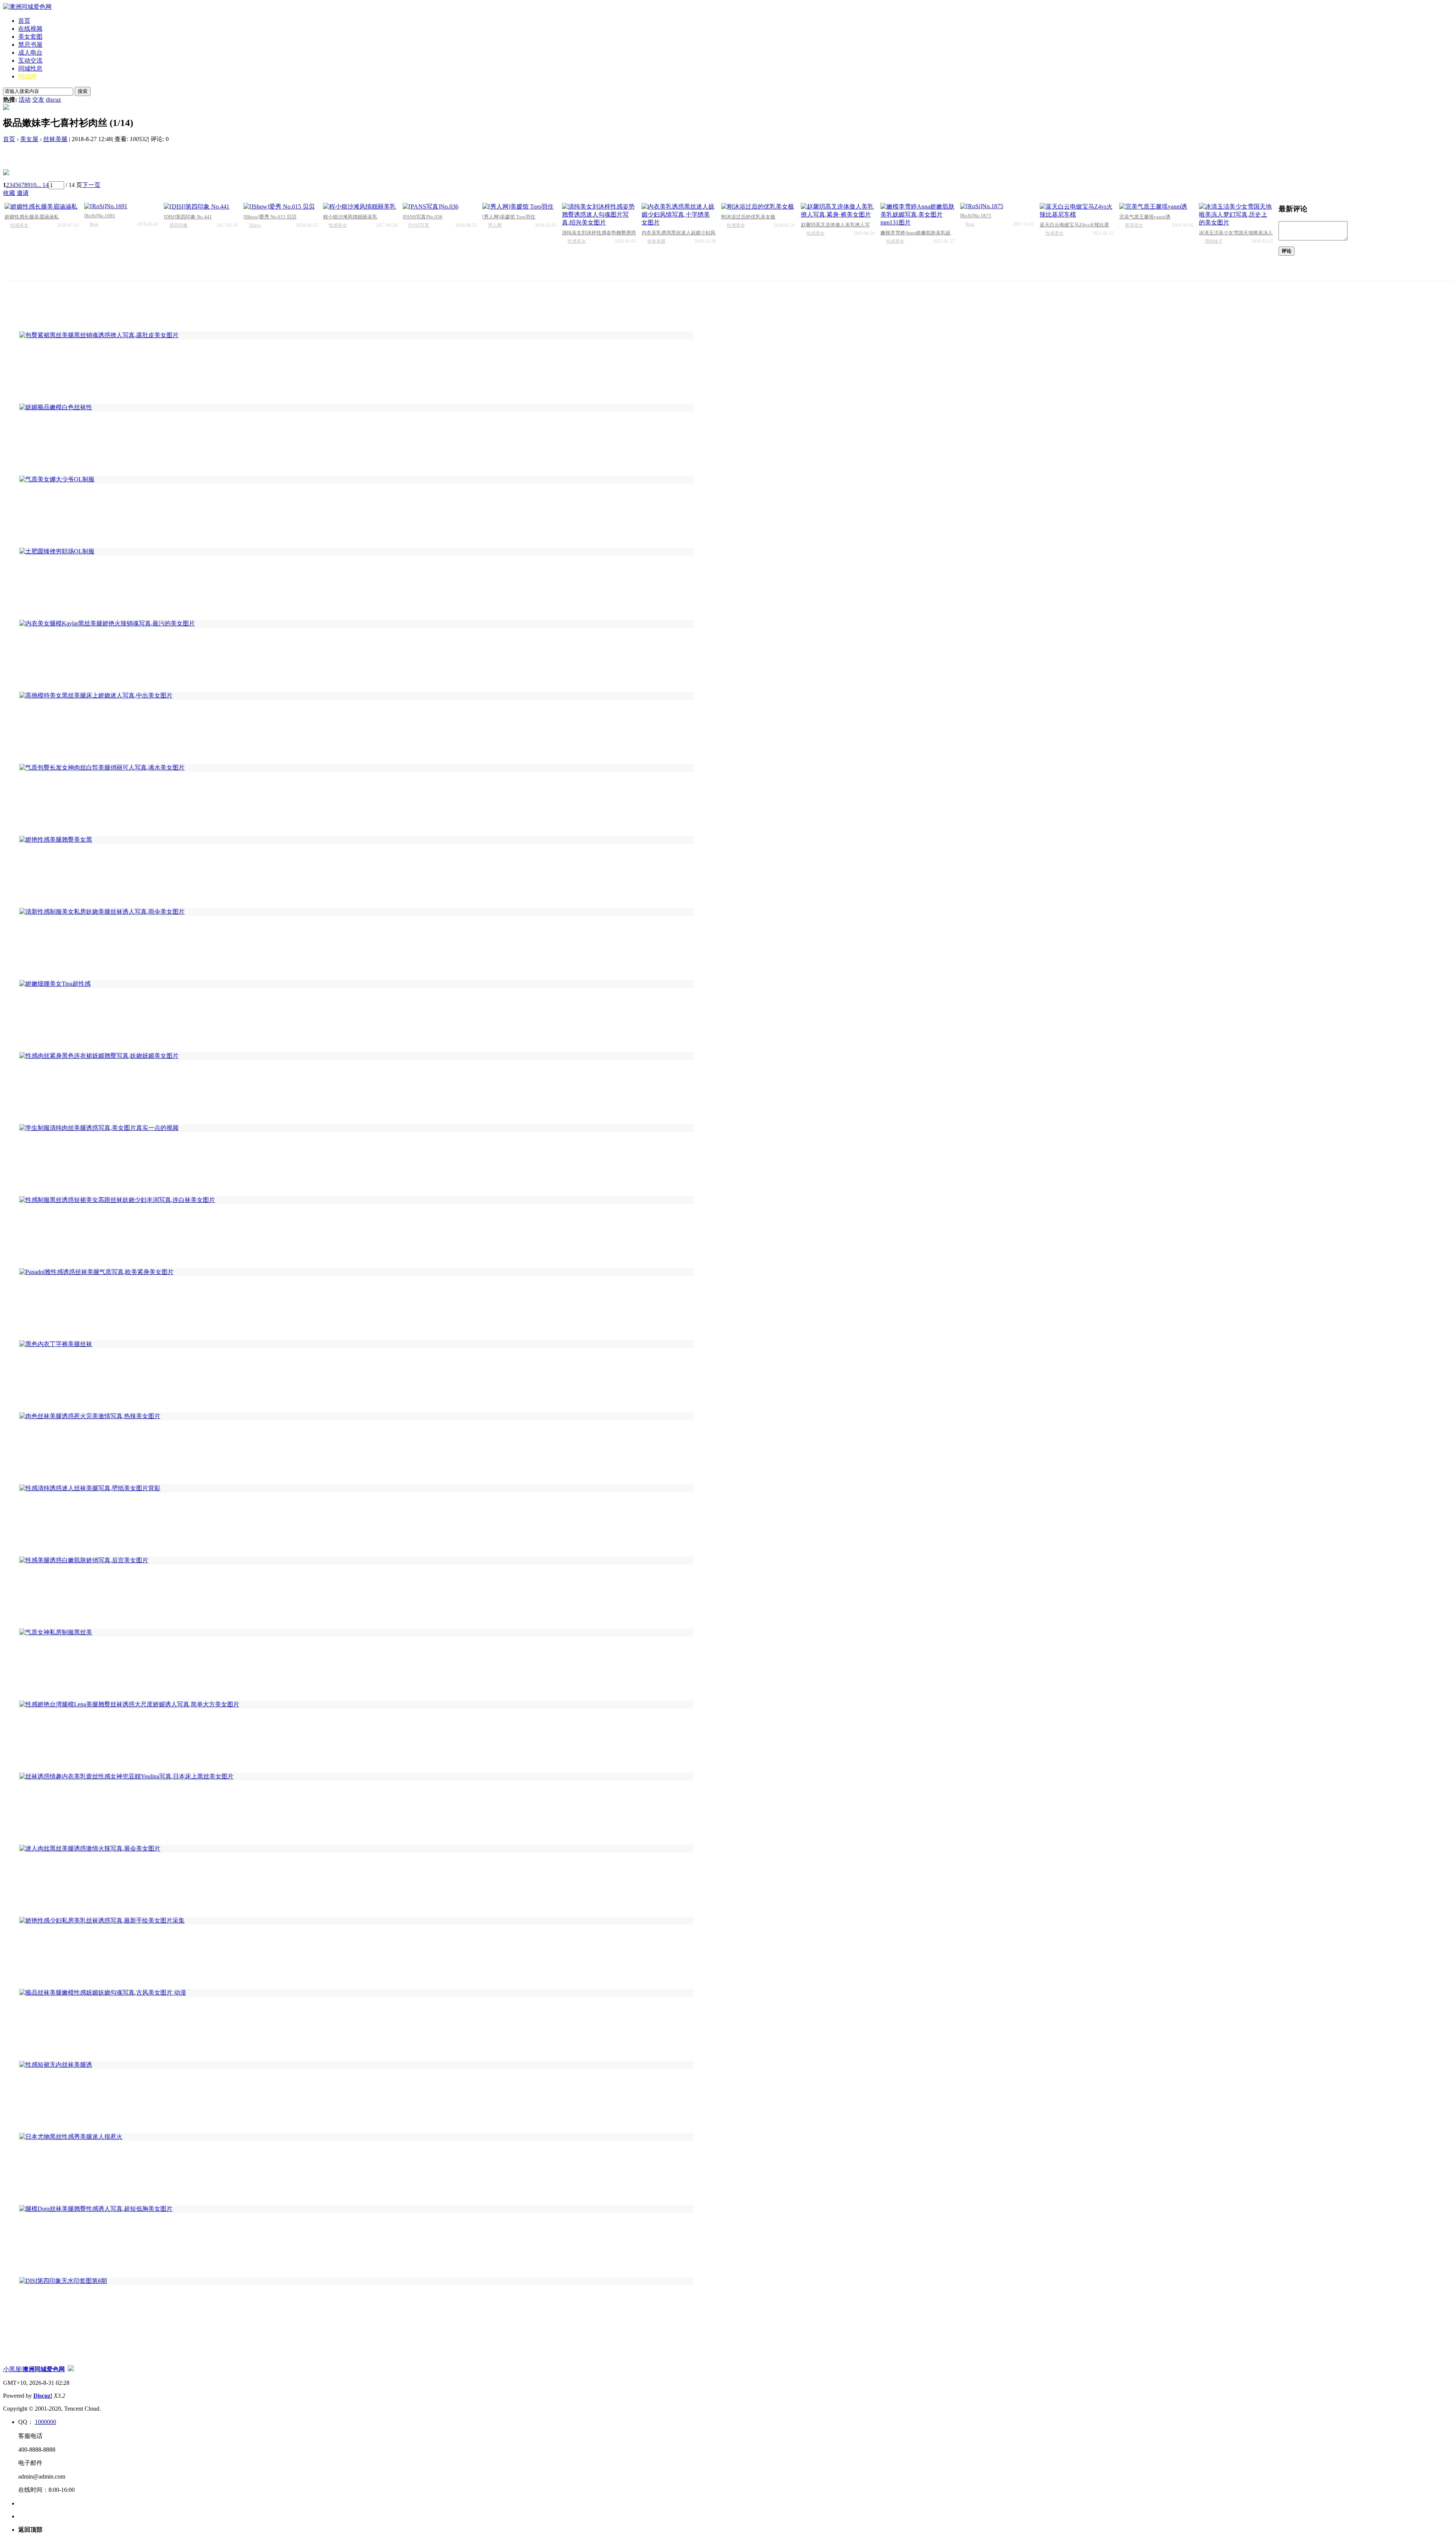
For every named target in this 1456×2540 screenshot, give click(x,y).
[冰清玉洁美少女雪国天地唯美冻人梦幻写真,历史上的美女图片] (1236, 215)
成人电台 (30, 53)
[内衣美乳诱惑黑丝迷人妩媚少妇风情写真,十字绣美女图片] (679, 215)
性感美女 (19, 225)
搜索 (83, 91)
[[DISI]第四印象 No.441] (201, 207)
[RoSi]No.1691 (100, 216)
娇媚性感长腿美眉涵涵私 (32, 217)
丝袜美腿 (55, 139)
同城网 (27, 76)
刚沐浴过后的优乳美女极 (748, 217)
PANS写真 (419, 225)
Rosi (94, 224)
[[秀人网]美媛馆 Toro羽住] (519, 207)
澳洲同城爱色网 (44, 2369)
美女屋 (29, 139)
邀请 (23, 193)
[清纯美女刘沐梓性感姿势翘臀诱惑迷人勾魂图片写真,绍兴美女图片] (599, 215)
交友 (38, 100)
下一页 (91, 185)
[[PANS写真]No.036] (440, 207)
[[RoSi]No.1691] (121, 206)
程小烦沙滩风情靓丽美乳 (350, 217)
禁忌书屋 (30, 45)
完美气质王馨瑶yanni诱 (1145, 217)
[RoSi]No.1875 (976, 216)
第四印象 (179, 225)
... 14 (42, 185)
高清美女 (1134, 225)
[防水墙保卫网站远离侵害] (71, 2369)
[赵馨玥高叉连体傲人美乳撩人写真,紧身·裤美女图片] (838, 211)
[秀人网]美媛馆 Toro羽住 (509, 217)
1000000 (45, 2422)
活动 (25, 100)
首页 (24, 21)
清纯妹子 (1214, 241)
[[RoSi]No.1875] (997, 206)
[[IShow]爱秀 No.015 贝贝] (280, 207)
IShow (255, 225)
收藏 (9, 193)
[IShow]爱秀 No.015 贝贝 (270, 217)
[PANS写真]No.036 (423, 217)
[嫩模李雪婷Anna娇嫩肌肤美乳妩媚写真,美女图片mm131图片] (917, 215)
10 (33, 185)
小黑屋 (12, 2369)
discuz (53, 100)
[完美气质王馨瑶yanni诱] (1156, 207)
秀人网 (495, 225)
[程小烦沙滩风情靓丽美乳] (360, 207)
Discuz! (43, 2396)
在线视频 (30, 29)
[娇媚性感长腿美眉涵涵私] (42, 207)
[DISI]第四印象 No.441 (188, 217)
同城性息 (30, 68)
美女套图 (30, 37)
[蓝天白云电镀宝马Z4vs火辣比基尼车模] (1077, 211)
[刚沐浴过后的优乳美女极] (758, 207)
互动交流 (30, 60)
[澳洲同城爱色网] (27, 7)
